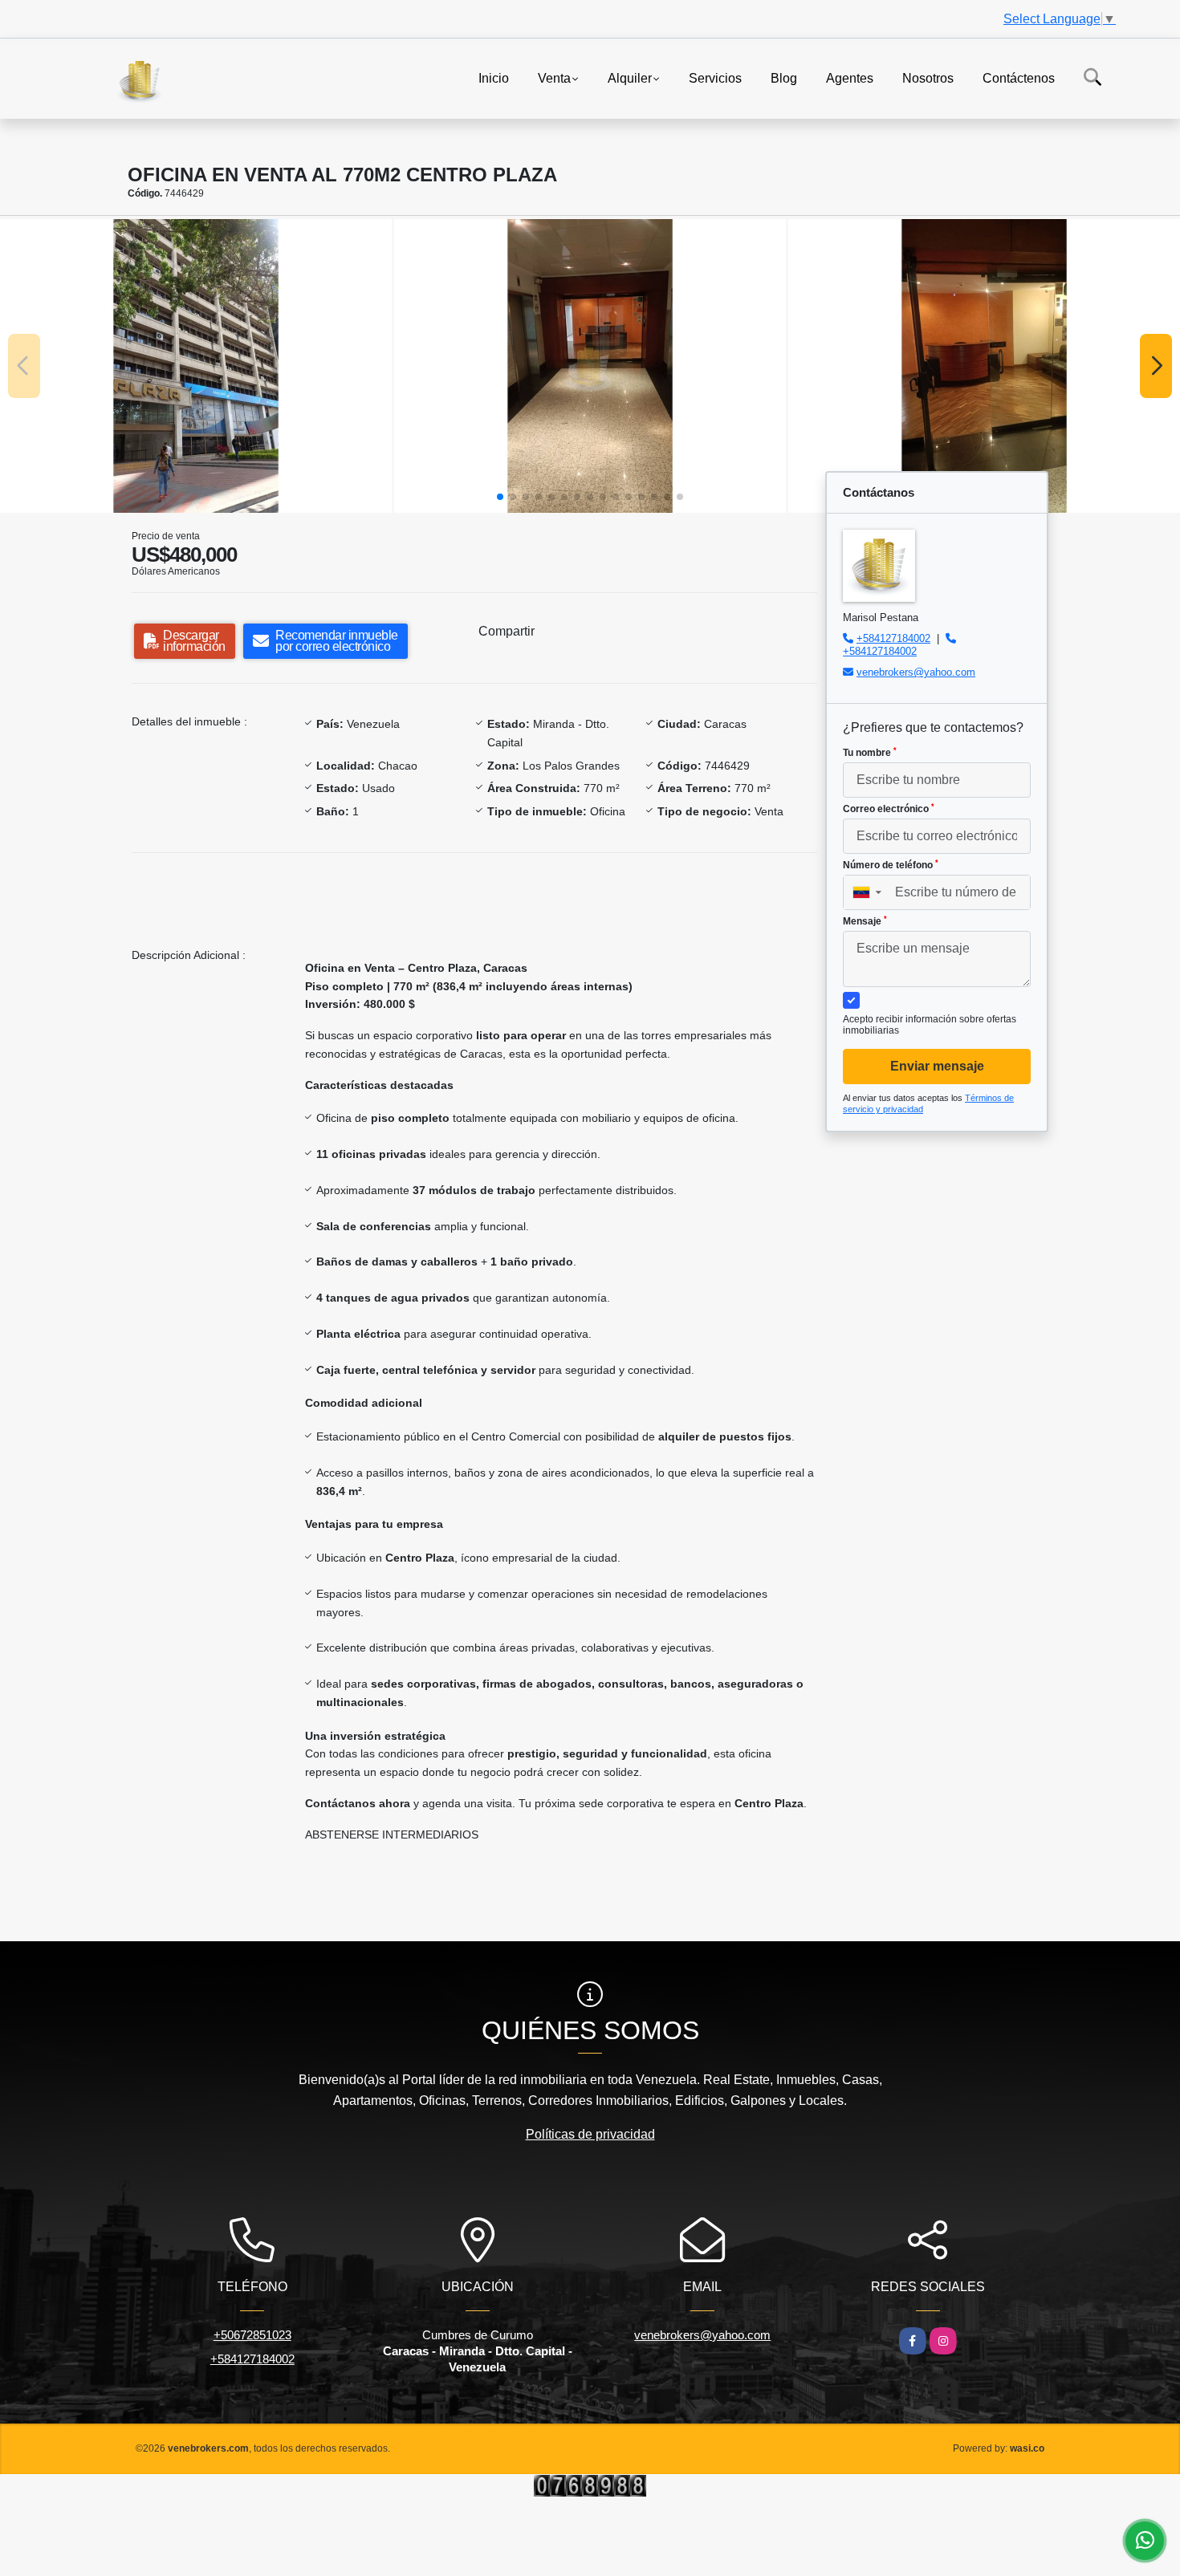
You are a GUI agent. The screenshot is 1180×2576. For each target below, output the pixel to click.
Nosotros (928, 77)
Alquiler (630, 77)
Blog (784, 77)
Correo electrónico (889, 809)
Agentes (850, 77)
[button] (500, 497)
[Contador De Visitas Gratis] (590, 2484)
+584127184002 (893, 638)
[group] (196, 366)
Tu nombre (870, 753)
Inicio (494, 77)
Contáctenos (1019, 77)
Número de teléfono (891, 865)
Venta (554, 77)
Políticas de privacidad (590, 2134)
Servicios (715, 77)
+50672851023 (252, 2335)
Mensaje (865, 921)
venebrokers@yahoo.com (916, 672)
